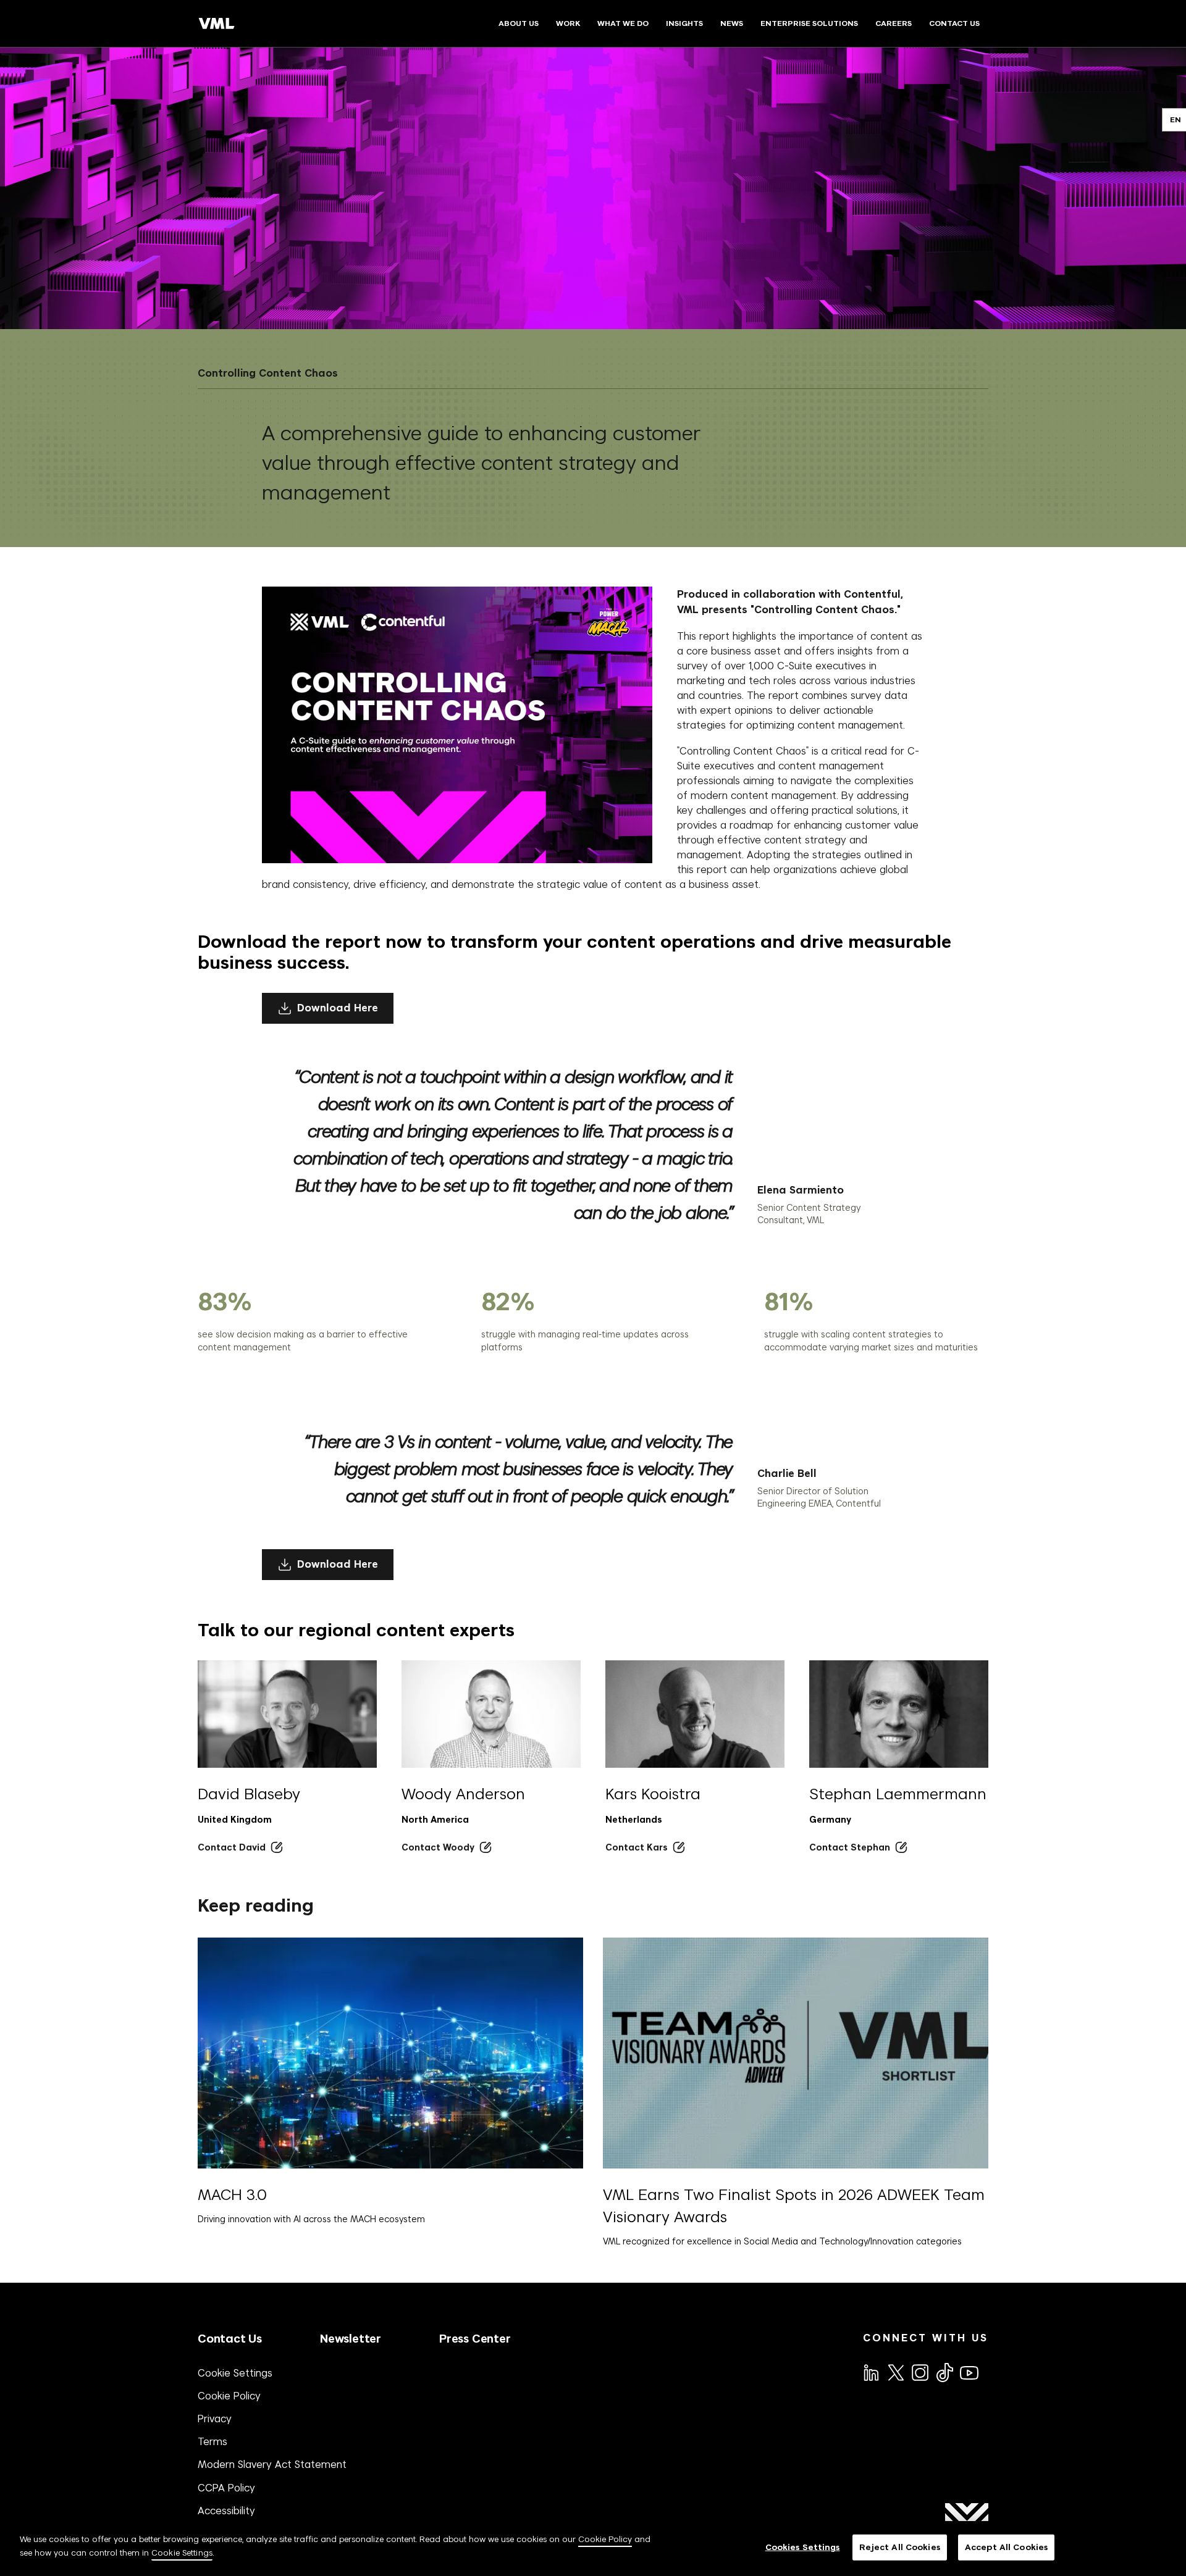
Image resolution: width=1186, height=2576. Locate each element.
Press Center (475, 2339)
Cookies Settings (803, 2547)
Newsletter (351, 2339)
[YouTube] (969, 2372)
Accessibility (226, 2511)
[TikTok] (944, 2372)
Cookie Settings (235, 2373)
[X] (895, 2372)
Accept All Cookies (1006, 2547)
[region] (593, 2549)
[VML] (217, 23)
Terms (212, 2441)
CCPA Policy (226, 2488)
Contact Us (230, 2339)
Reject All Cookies (900, 2547)
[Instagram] (919, 2372)
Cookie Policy (229, 2396)
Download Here (338, 1008)
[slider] (623, 1320)
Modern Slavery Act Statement (272, 2464)
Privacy (215, 2419)
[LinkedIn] (870, 2372)
